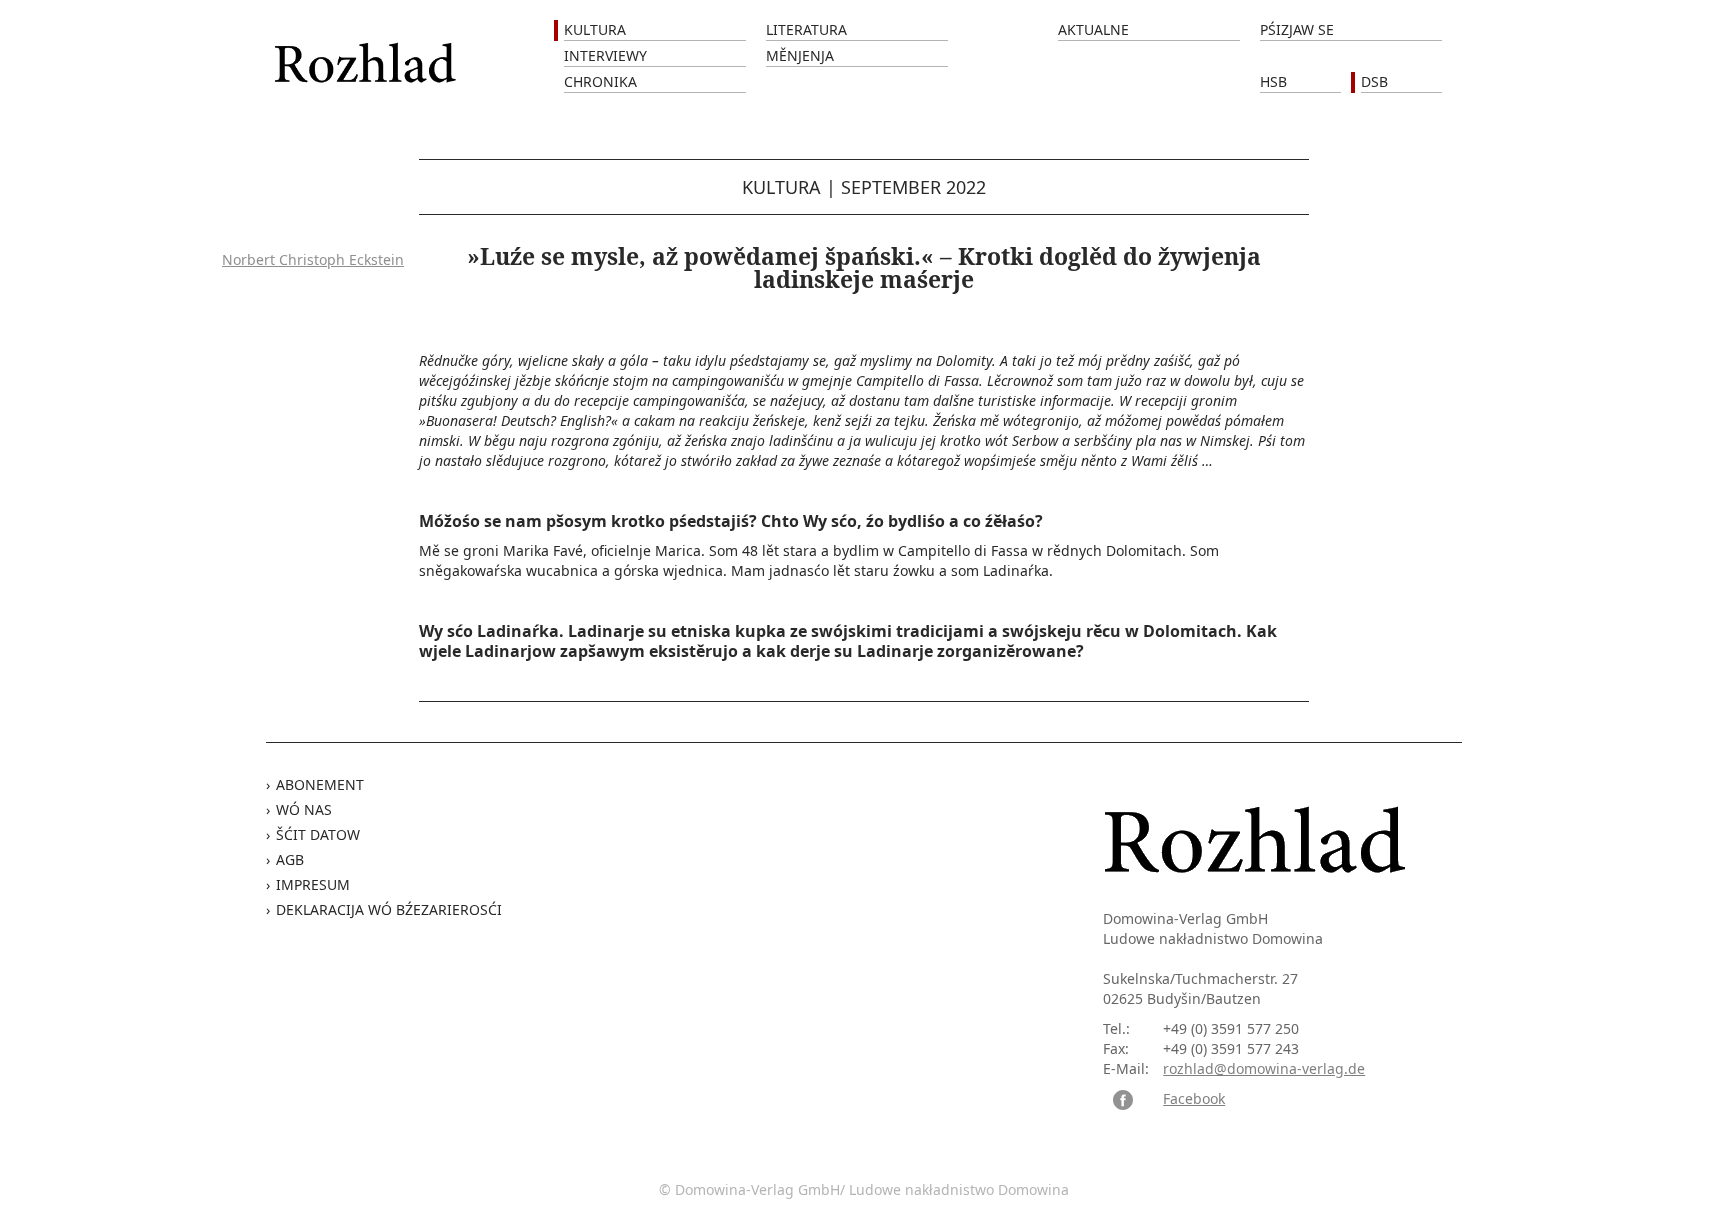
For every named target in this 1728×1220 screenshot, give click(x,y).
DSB (1374, 81)
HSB (1273, 81)
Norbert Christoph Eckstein (313, 259)
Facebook (1194, 1098)
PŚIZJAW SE (1297, 29)
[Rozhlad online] (368, 52)
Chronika (600, 81)
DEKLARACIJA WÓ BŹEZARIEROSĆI (389, 909)
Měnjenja (800, 55)
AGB (290, 859)
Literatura (806, 29)
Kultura (595, 29)
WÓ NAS (304, 809)
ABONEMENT (320, 784)
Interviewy (605, 55)
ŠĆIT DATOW (318, 834)
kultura (781, 187)
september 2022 (913, 187)
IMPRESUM (313, 884)
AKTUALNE (1093, 29)
